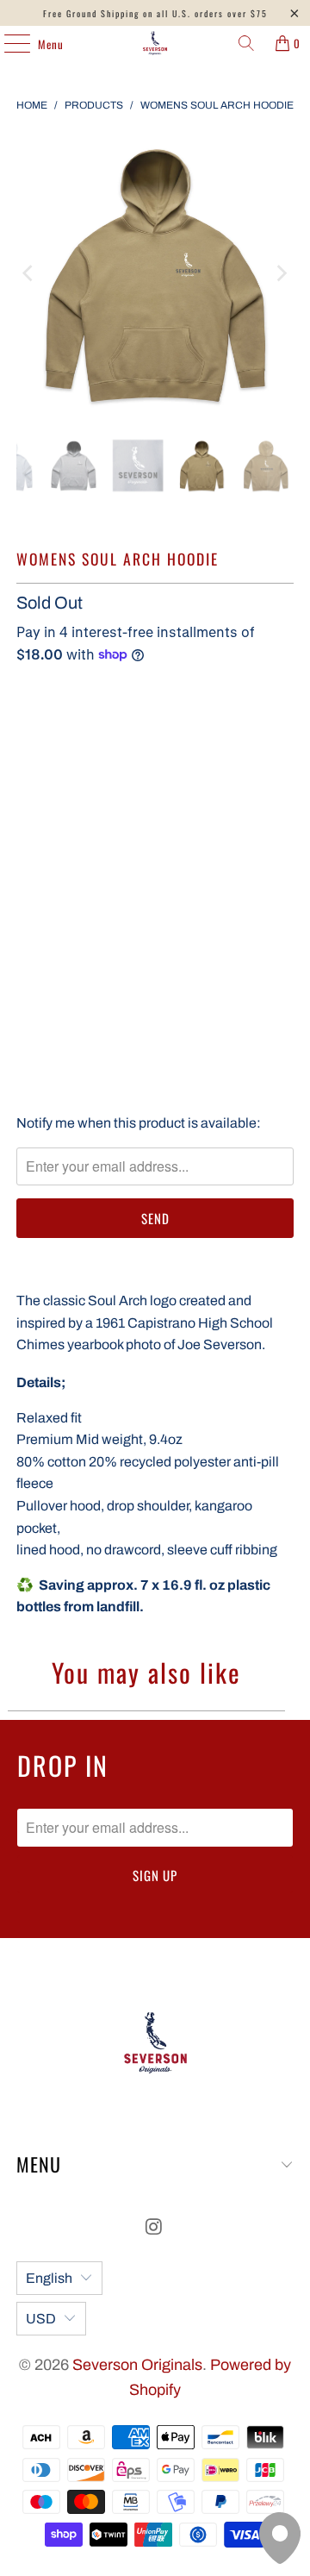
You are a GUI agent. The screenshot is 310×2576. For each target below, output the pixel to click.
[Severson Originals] (155, 43)
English (49, 2278)
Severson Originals (137, 2365)
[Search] (246, 43)
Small (150, 735)
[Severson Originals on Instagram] (154, 2229)
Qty (25, 911)
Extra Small (65, 735)
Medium (219, 735)
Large (45, 783)
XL (99, 783)
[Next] (281, 273)
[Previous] (29, 273)
